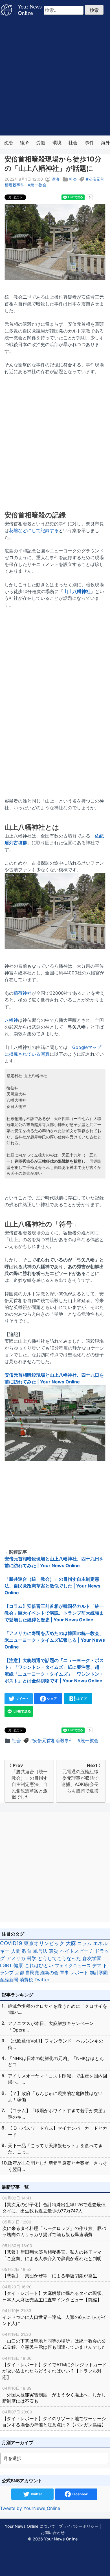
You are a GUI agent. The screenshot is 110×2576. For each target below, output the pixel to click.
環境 (57, 143)
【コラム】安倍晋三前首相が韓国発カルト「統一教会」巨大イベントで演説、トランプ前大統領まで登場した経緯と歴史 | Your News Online (54, 1613)
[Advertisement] (55, 78)
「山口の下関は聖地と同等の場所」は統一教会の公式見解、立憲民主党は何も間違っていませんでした (54, 2341)
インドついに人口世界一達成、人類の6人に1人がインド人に (54, 2317)
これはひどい (39, 1965)
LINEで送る (22, 1711)
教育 (27, 1951)
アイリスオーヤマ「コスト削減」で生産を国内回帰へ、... (58, 2079)
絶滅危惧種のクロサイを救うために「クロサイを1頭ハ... (58, 2009)
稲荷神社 (23, 993)
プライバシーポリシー (79, 2526)
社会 (73, 143)
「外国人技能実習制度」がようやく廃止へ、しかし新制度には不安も (54, 2395)
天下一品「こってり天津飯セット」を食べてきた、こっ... (55, 2149)
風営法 (40, 1951)
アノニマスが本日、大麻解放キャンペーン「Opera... (51, 2026)
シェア (51, 1699)
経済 (24, 143)
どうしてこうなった (59, 1958)
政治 (8, 143)
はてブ (81, 1699)
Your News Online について (30, 2526)
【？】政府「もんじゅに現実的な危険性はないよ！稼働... (55, 2096)
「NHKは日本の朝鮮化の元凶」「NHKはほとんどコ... (56, 2061)
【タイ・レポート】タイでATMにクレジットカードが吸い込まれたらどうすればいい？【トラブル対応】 (54, 2368)
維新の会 (49, 1973)
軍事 (64, 1973)
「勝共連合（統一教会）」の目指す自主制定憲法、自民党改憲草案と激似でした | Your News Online (52, 1586)
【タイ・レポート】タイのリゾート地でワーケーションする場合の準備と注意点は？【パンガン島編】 (54, 2418)
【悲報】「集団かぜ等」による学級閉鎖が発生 (50, 2273)
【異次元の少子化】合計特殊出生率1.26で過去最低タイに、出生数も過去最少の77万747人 (54, 2205)
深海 (56, 179)
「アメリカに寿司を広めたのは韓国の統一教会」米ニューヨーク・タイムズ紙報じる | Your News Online (55, 1640)
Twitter (42, 1980)
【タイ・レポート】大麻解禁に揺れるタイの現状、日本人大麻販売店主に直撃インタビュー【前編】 (54, 2293)
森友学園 (92, 1958)
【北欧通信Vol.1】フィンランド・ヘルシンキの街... (56, 2044)
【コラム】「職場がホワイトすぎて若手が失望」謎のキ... (58, 2114)
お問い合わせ (53, 2532)
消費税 (26, 1980)
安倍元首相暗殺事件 (53, 1740)
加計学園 (99, 1973)
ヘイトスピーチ (77, 1951)
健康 (18, 1965)
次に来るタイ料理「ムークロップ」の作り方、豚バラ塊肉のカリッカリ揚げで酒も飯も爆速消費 (54, 2229)
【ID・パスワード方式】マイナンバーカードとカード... (58, 2131)
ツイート (22, 1699)
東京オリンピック (44, 1943)
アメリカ (16, 1958)
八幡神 (11, 1020)
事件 (89, 143)
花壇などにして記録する (34, 530)
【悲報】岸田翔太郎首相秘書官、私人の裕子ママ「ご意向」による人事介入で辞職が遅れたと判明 (52, 2252)
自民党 (32, 1973)
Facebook (79, 2494)
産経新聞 (9, 1980)
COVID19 (11, 1943)
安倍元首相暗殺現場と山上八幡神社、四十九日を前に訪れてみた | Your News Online (54, 1378)
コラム (84, 1943)
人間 (16, 1951)
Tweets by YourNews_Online (30, 2508)
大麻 (71, 1943)
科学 (32, 1958)
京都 (19, 1973)
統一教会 (38, 185)
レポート (79, 1973)
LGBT (6, 1965)
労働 (41, 143)
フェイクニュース (73, 1965)
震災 (54, 1951)
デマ (97, 1965)
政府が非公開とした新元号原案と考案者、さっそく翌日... (58, 2166)
